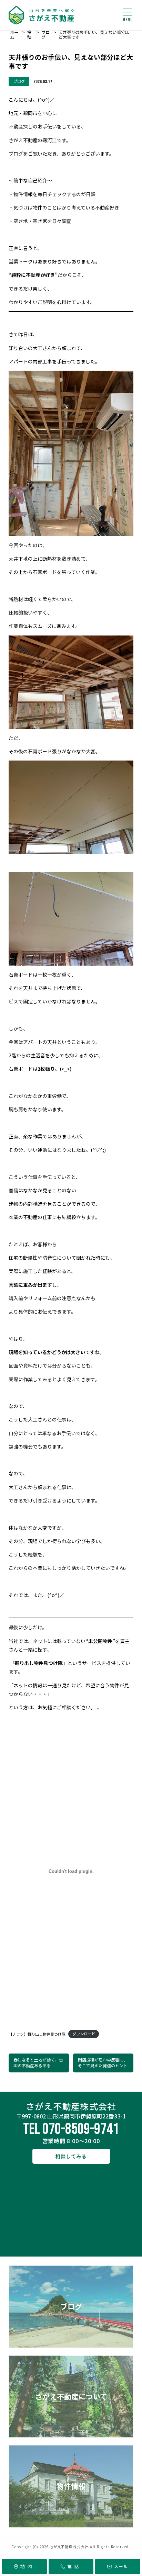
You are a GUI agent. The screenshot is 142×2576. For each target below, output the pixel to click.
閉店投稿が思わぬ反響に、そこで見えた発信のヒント (103, 2062)
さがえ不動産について (71, 2396)
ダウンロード (84, 2034)
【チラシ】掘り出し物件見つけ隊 (37, 2034)
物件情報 (71, 2486)
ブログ (71, 2306)
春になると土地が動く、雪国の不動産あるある (38, 2062)
